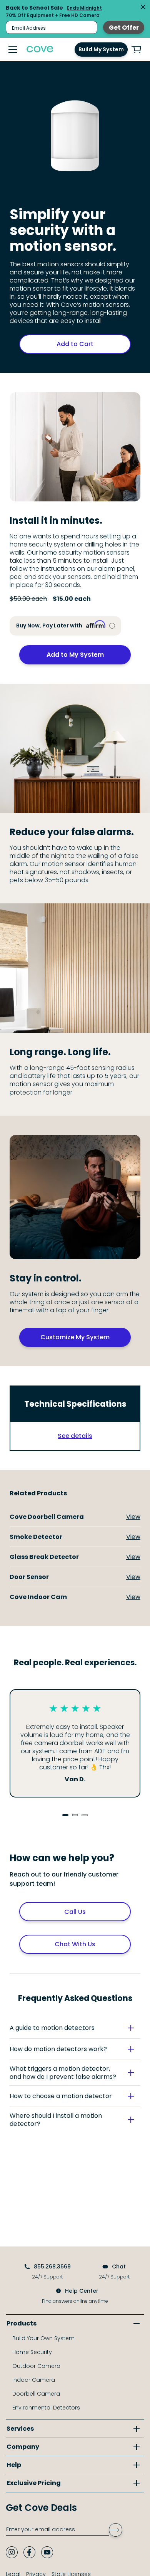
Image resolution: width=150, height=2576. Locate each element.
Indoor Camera (34, 2380)
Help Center (82, 2291)
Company (23, 2447)
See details (75, 1436)
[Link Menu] (13, 49)
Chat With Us (75, 1944)
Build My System (101, 49)
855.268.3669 (52, 2267)
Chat (119, 2267)
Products (22, 2323)
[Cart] (137, 50)
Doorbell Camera (36, 2394)
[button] (75, 2028)
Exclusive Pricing (34, 2483)
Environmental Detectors (46, 2408)
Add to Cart (75, 344)
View (133, 1517)
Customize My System (75, 1337)
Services (20, 2429)
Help (14, 2465)
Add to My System (75, 655)
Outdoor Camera (36, 2366)
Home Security (32, 2352)
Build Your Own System (43, 2338)
